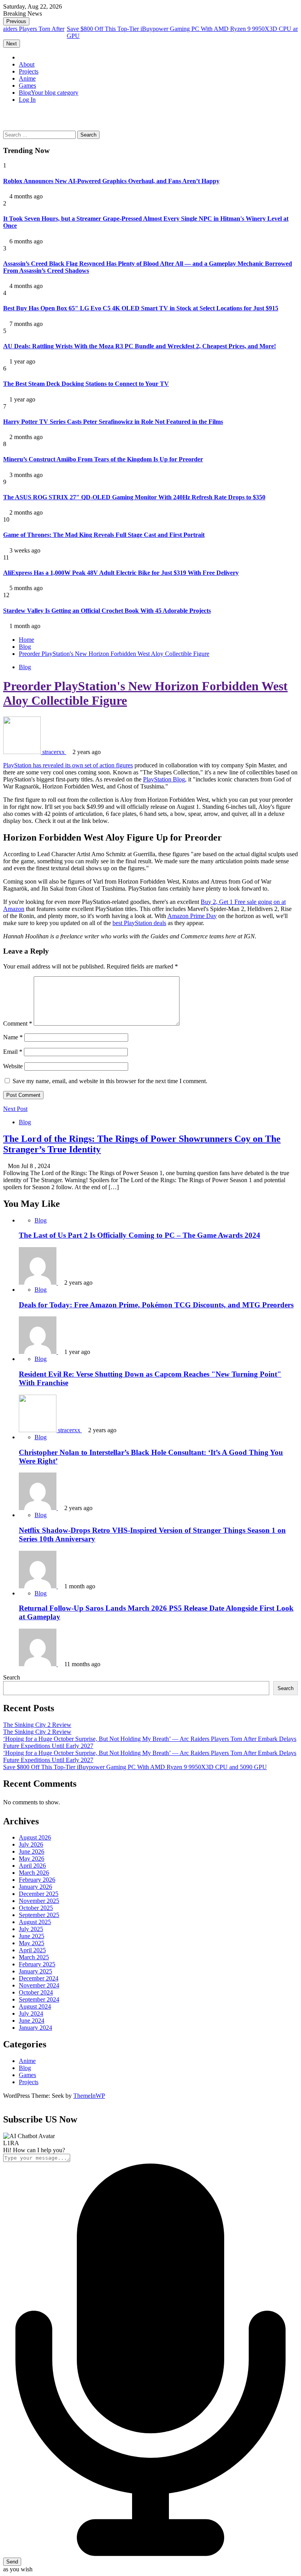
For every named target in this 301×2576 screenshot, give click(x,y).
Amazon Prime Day (192, 916)
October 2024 (36, 1992)
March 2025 (34, 1957)
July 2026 (31, 1844)
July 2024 (31, 2013)
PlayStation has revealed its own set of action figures (68, 765)
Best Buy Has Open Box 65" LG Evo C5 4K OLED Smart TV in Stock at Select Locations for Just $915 (141, 308)
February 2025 (37, 1964)
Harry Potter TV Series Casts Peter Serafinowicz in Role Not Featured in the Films (113, 422)
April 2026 (32, 1866)
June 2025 (32, 1936)
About (27, 64)
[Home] (21, 57)
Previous (16, 21)
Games (27, 86)
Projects (29, 71)
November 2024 (39, 1985)
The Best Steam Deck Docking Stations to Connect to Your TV (86, 384)
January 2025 (35, 1971)
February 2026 (37, 1880)
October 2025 (36, 1908)
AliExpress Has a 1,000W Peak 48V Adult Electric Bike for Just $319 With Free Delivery (121, 573)
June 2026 (32, 1851)
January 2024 (35, 2028)
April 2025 (32, 1950)
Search (12, 1677)
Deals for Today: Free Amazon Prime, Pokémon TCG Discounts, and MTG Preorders (156, 1305)
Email (13, 1052)
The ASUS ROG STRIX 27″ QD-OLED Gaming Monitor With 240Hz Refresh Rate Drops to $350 (134, 497)
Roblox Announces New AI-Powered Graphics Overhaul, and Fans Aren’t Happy (111, 181)
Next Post (15, 1109)
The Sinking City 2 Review (37, 1725)
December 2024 (39, 1978)
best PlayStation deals (139, 923)
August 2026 (35, 1837)
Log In (27, 100)
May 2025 (32, 1943)
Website (13, 1066)
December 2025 (39, 1894)
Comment (18, 1023)
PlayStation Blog (164, 779)
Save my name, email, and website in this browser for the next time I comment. (110, 1081)
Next (12, 44)
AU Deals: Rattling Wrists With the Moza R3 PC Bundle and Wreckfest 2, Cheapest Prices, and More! (140, 346)
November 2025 (39, 1901)
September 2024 (39, 1999)
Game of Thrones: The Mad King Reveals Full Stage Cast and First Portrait (104, 535)
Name (13, 1037)
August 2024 (35, 2006)
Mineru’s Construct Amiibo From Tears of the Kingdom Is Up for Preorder (103, 459)
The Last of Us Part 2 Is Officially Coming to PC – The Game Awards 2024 (140, 1235)
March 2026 (34, 1873)
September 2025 (39, 1915)
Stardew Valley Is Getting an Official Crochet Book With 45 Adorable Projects (107, 611)
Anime (27, 78)
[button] (5, 113)
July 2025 (31, 1929)
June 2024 (32, 2021)
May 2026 (32, 1859)
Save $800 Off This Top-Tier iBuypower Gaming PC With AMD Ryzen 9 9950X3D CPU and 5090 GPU (135, 1767)
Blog (49, 93)
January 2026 (35, 1887)
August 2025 (35, 1922)
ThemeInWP (89, 2096)
